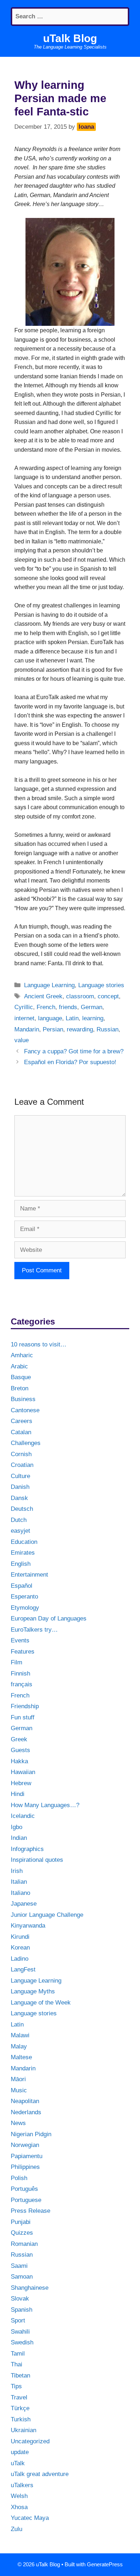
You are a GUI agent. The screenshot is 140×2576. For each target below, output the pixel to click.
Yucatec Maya (30, 2518)
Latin (72, 1018)
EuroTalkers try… (34, 1630)
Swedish (22, 2342)
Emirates (23, 1553)
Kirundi (20, 1937)
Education (24, 1542)
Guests (20, 1750)
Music (19, 2090)
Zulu (17, 2529)
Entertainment (29, 1575)
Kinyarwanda (28, 1926)
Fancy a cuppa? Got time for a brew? (74, 1051)
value (22, 1040)
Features (23, 1652)
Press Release (31, 2211)
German (92, 1007)
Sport (18, 2320)
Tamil (18, 2354)
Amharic (22, 1355)
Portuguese (26, 2200)
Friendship (25, 1706)
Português (24, 2189)
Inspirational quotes (37, 1860)
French (46, 1007)
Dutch (19, 1520)
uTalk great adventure (40, 2474)
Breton (20, 1388)
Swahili (20, 2332)
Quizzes (22, 2233)
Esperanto (24, 1597)
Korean (20, 1948)
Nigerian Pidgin (31, 2134)
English (21, 1564)
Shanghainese (30, 2288)
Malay (19, 2046)
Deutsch (22, 1509)
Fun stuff (23, 1717)
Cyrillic (24, 1007)
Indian (19, 1838)
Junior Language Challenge (47, 1915)
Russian (108, 1029)
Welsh (19, 2496)
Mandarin (27, 1029)
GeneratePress (105, 2564)
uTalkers (22, 2485)
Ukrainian (24, 2430)
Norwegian (25, 2145)
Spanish (22, 2310)
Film (17, 1662)
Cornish (21, 1454)
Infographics (27, 1849)
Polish (19, 2178)
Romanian (24, 2244)
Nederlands (26, 2112)
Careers (22, 1421)
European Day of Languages (49, 1618)
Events (20, 1640)
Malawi (20, 2035)
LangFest (23, 1969)
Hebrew (21, 1783)
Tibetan (20, 2376)
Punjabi (21, 2222)
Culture (20, 1476)
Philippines (25, 2167)
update (20, 2452)
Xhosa (19, 2507)
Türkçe (20, 2408)
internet (24, 1018)
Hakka (19, 1761)
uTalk (18, 2463)
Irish (17, 1871)
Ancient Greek (43, 996)
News (18, 2123)
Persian (53, 1029)
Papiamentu (27, 2156)
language (50, 1018)
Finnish (20, 1674)
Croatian (22, 1465)
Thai (17, 2364)
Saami (19, 2266)
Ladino (20, 1959)
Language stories (101, 985)
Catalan (21, 1432)
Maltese (21, 2057)
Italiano (20, 1893)
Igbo (17, 1827)
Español (22, 1586)
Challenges (26, 1443)
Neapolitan (25, 2101)
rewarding (80, 1029)
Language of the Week (41, 2003)
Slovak (20, 2299)
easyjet (20, 1531)
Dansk (19, 1498)
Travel (19, 2397)
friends (68, 1007)
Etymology (25, 1608)
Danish (20, 1487)
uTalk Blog (70, 38)
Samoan (22, 2277)
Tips (16, 2386)
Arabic (19, 1366)
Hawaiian (23, 1772)
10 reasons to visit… (39, 1344)
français (22, 1684)
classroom (80, 996)
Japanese (24, 1904)
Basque (21, 1377)
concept (108, 996)
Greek (19, 1739)
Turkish (21, 2419)
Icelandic (23, 1816)
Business (23, 1399)
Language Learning (49, 985)
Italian (19, 1882)
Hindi (18, 1794)
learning (93, 1018)
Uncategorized (30, 2441)
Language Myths (33, 1991)
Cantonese (25, 1410)
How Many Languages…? (45, 1805)
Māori (18, 2079)
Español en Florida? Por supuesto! (70, 1062)
